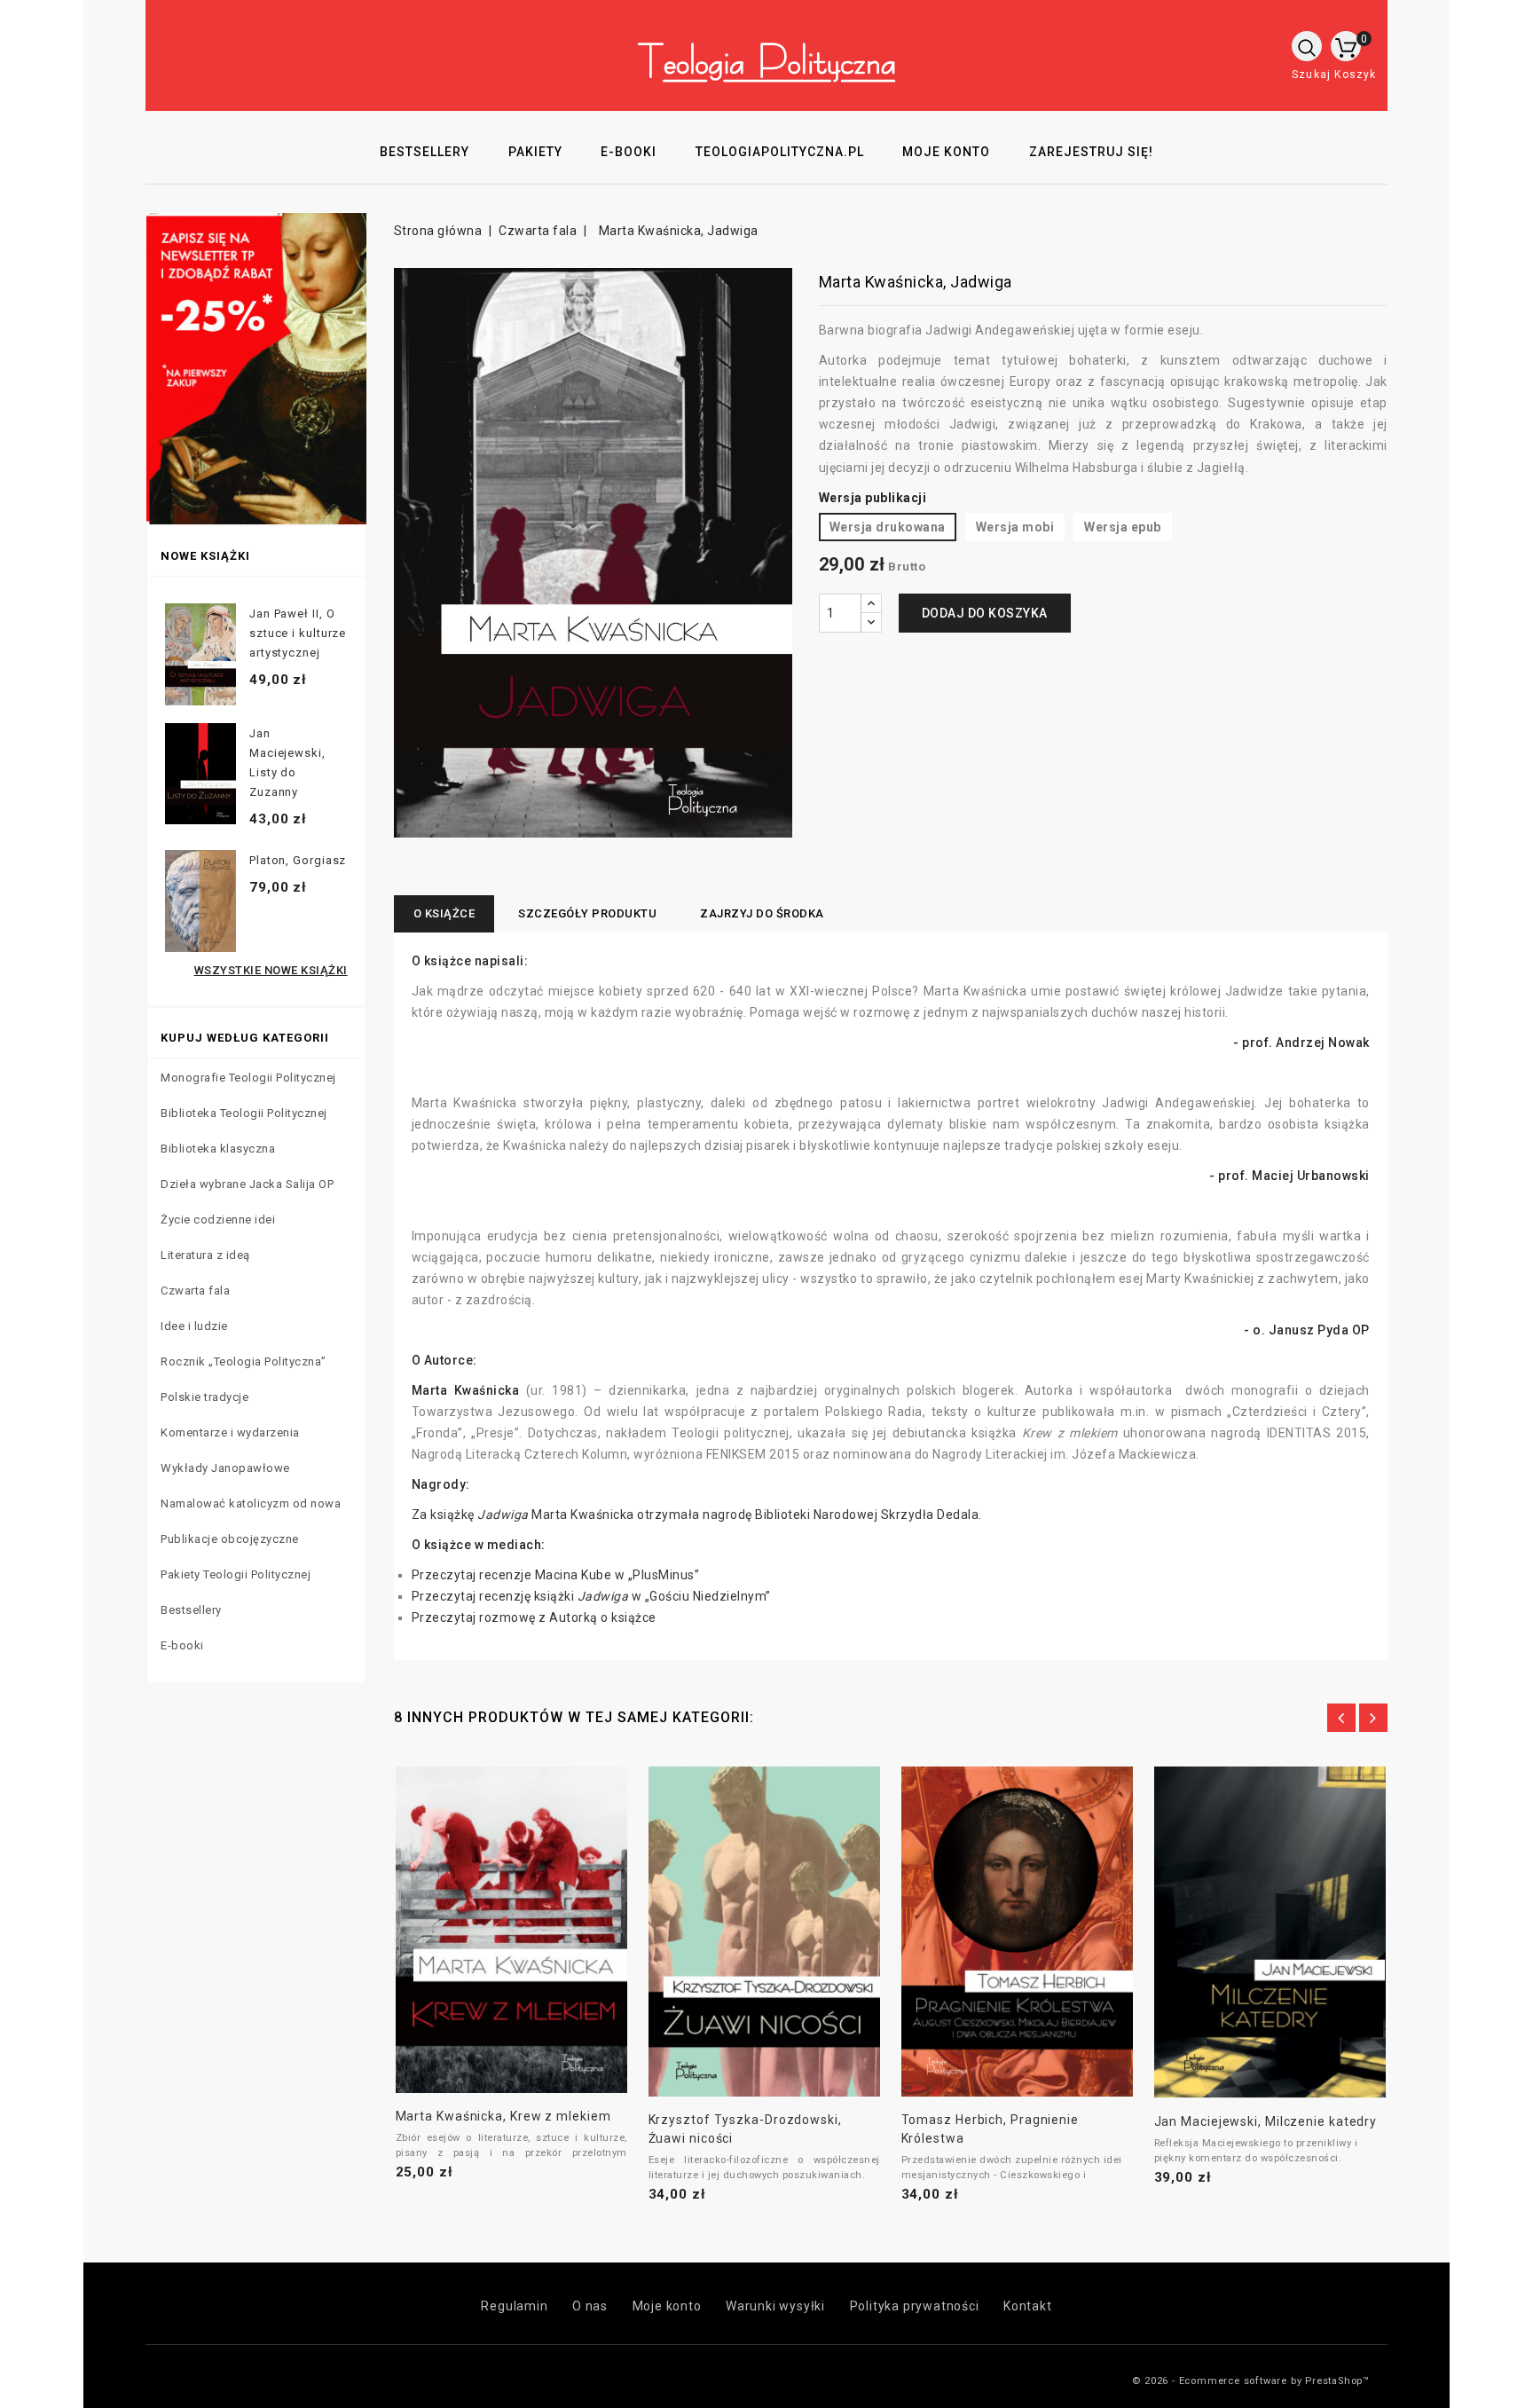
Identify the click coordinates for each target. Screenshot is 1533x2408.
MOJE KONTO (946, 152)
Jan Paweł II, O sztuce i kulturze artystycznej (298, 633)
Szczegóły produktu (587, 913)
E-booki (182, 1645)
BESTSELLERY (425, 152)
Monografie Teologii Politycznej (248, 1078)
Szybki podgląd (491, 1923)
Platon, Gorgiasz (298, 860)
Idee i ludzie (194, 1326)
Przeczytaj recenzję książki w (528, 1596)
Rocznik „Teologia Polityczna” (244, 1361)
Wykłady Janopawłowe (225, 1468)
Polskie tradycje (204, 1397)
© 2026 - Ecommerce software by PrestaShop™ (1251, 2381)
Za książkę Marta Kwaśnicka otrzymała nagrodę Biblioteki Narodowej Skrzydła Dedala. (697, 1515)
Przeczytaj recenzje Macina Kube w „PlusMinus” (556, 1575)
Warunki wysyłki (775, 2306)
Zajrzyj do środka (762, 913)
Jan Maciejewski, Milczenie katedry (1266, 2121)
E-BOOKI (629, 152)
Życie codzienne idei (218, 1220)
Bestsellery (191, 1610)
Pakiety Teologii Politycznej (236, 1574)
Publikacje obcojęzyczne (230, 1539)
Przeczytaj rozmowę (476, 1617)
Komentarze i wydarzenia (230, 1432)
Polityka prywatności (915, 2306)
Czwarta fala (195, 1291)
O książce (444, 913)
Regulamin (514, 2306)
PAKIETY (535, 152)
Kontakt (1028, 2306)
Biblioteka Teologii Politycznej (244, 1113)
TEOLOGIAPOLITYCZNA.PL (780, 152)
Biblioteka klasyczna (218, 1149)
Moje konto (667, 2306)
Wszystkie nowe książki (271, 970)
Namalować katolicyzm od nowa (251, 1503)
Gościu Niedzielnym (708, 1596)
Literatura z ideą (205, 1255)
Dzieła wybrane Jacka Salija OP (247, 1184)
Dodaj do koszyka (985, 613)
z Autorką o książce (597, 1617)
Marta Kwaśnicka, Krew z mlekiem (503, 2116)
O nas (590, 2306)
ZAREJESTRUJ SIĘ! (1091, 152)
